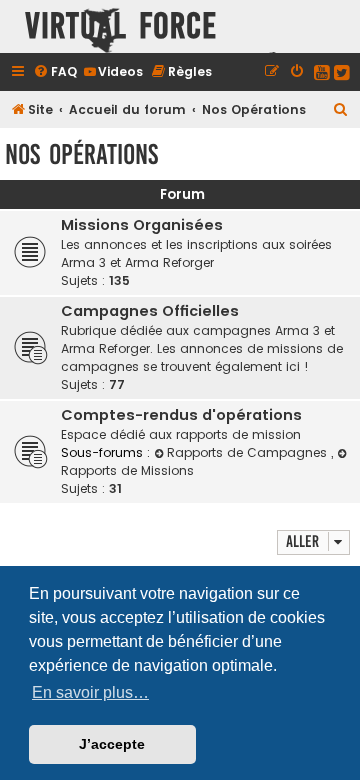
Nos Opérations (81, 154)
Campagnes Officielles (150, 311)
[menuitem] (55, 71)
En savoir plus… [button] (90, 692)
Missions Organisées (142, 225)
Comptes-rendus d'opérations (181, 415)
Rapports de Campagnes (249, 452)
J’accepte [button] (112, 744)
